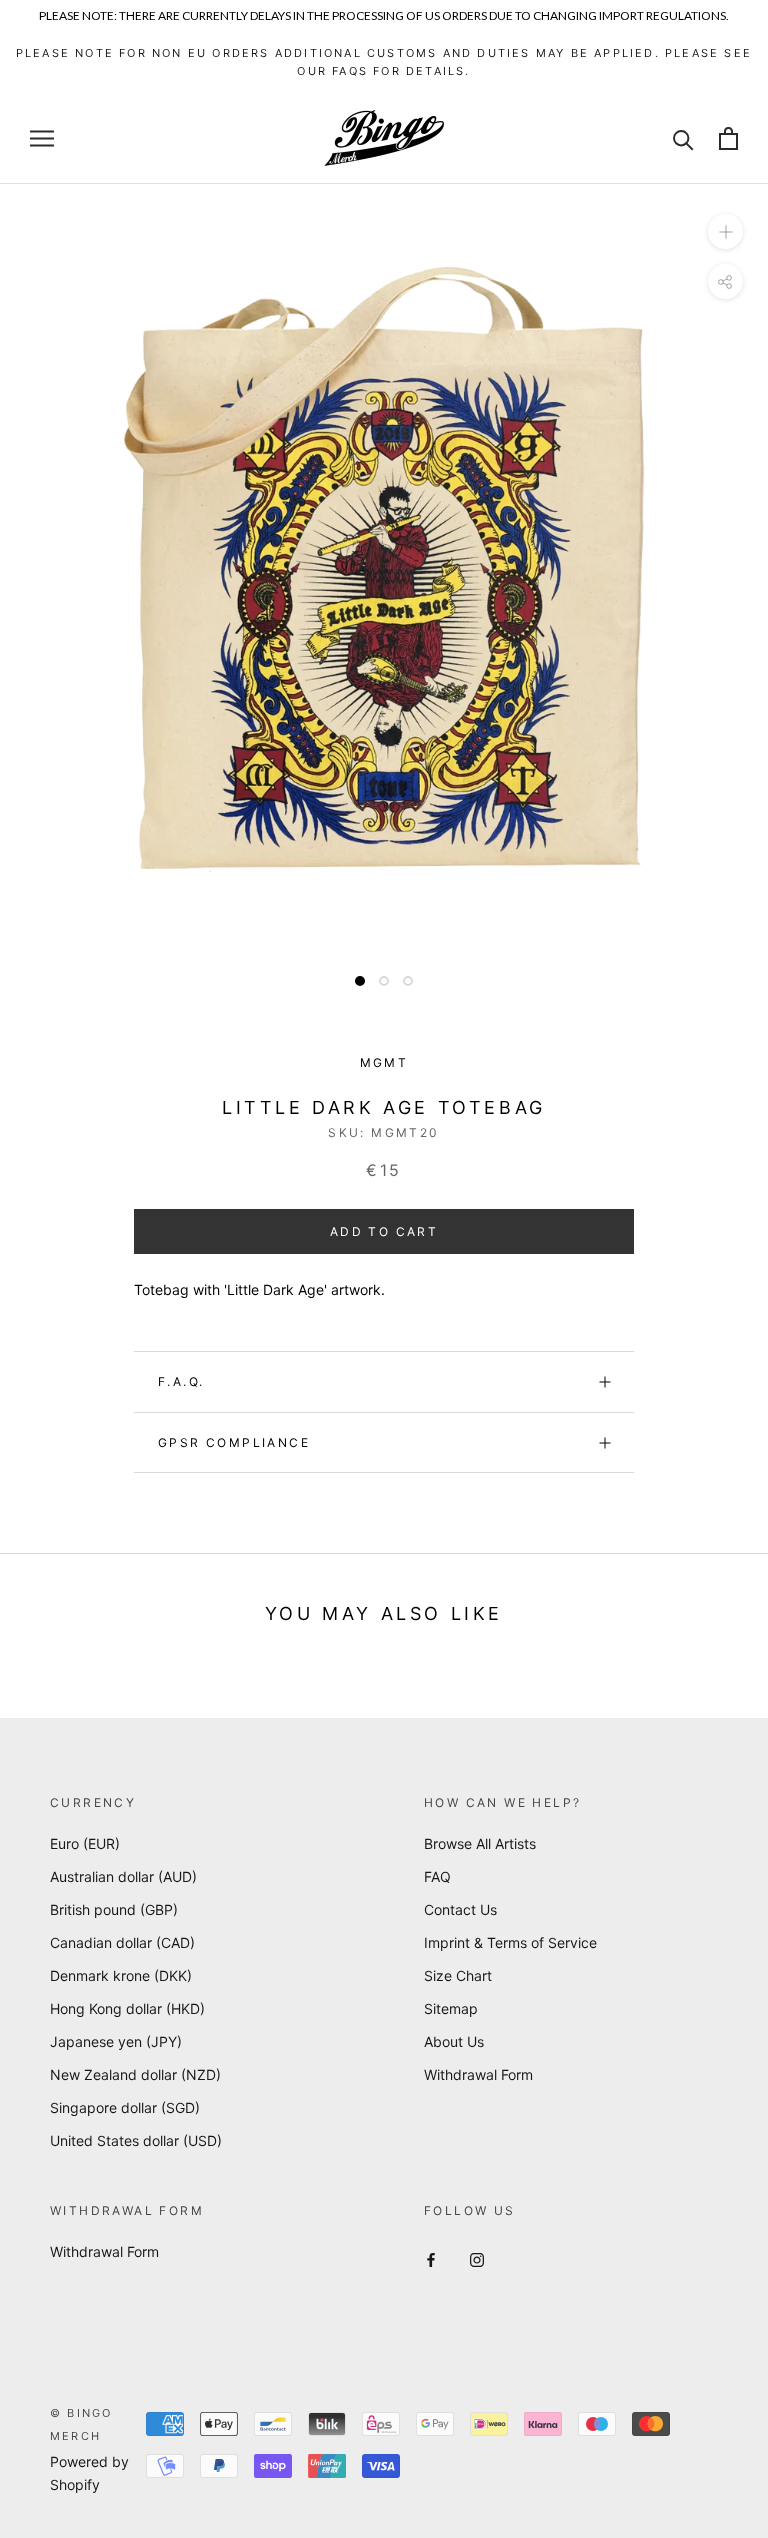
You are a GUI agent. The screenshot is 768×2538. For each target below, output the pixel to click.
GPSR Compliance (234, 1442)
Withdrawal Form (478, 2074)
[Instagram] (477, 2258)
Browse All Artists (480, 1843)
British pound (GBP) (114, 1909)
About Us (454, 2041)
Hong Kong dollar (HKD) (127, 2008)
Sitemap (451, 2008)
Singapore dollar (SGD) (125, 2107)
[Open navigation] (42, 138)
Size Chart (458, 1975)
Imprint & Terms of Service (510, 1942)
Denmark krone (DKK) (121, 1975)
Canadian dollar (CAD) (122, 1942)
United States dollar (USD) (136, 2140)
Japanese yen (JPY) (116, 2041)
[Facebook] (431, 2258)
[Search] (683, 138)
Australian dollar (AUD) (123, 1876)
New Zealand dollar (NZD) (135, 2074)
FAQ (437, 1876)
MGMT (384, 1062)
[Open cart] (728, 138)
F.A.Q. (181, 1381)
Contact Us (460, 1909)
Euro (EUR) (85, 1843)
